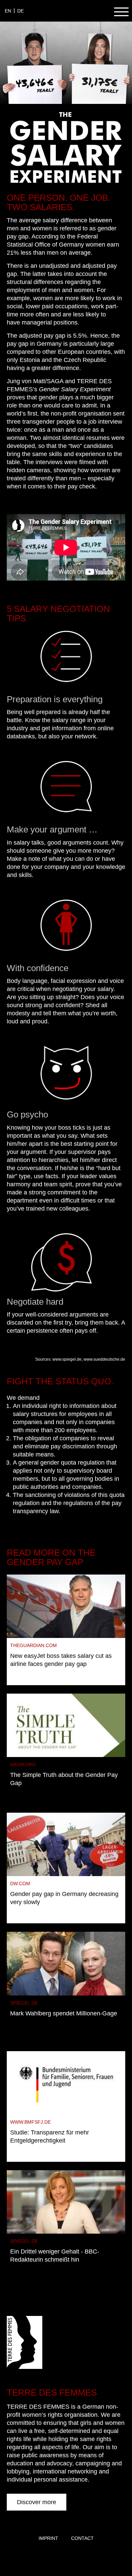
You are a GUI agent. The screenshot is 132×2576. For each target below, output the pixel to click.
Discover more (37, 2502)
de (20, 11)
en (8, 11)
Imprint (48, 2538)
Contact (82, 2538)
